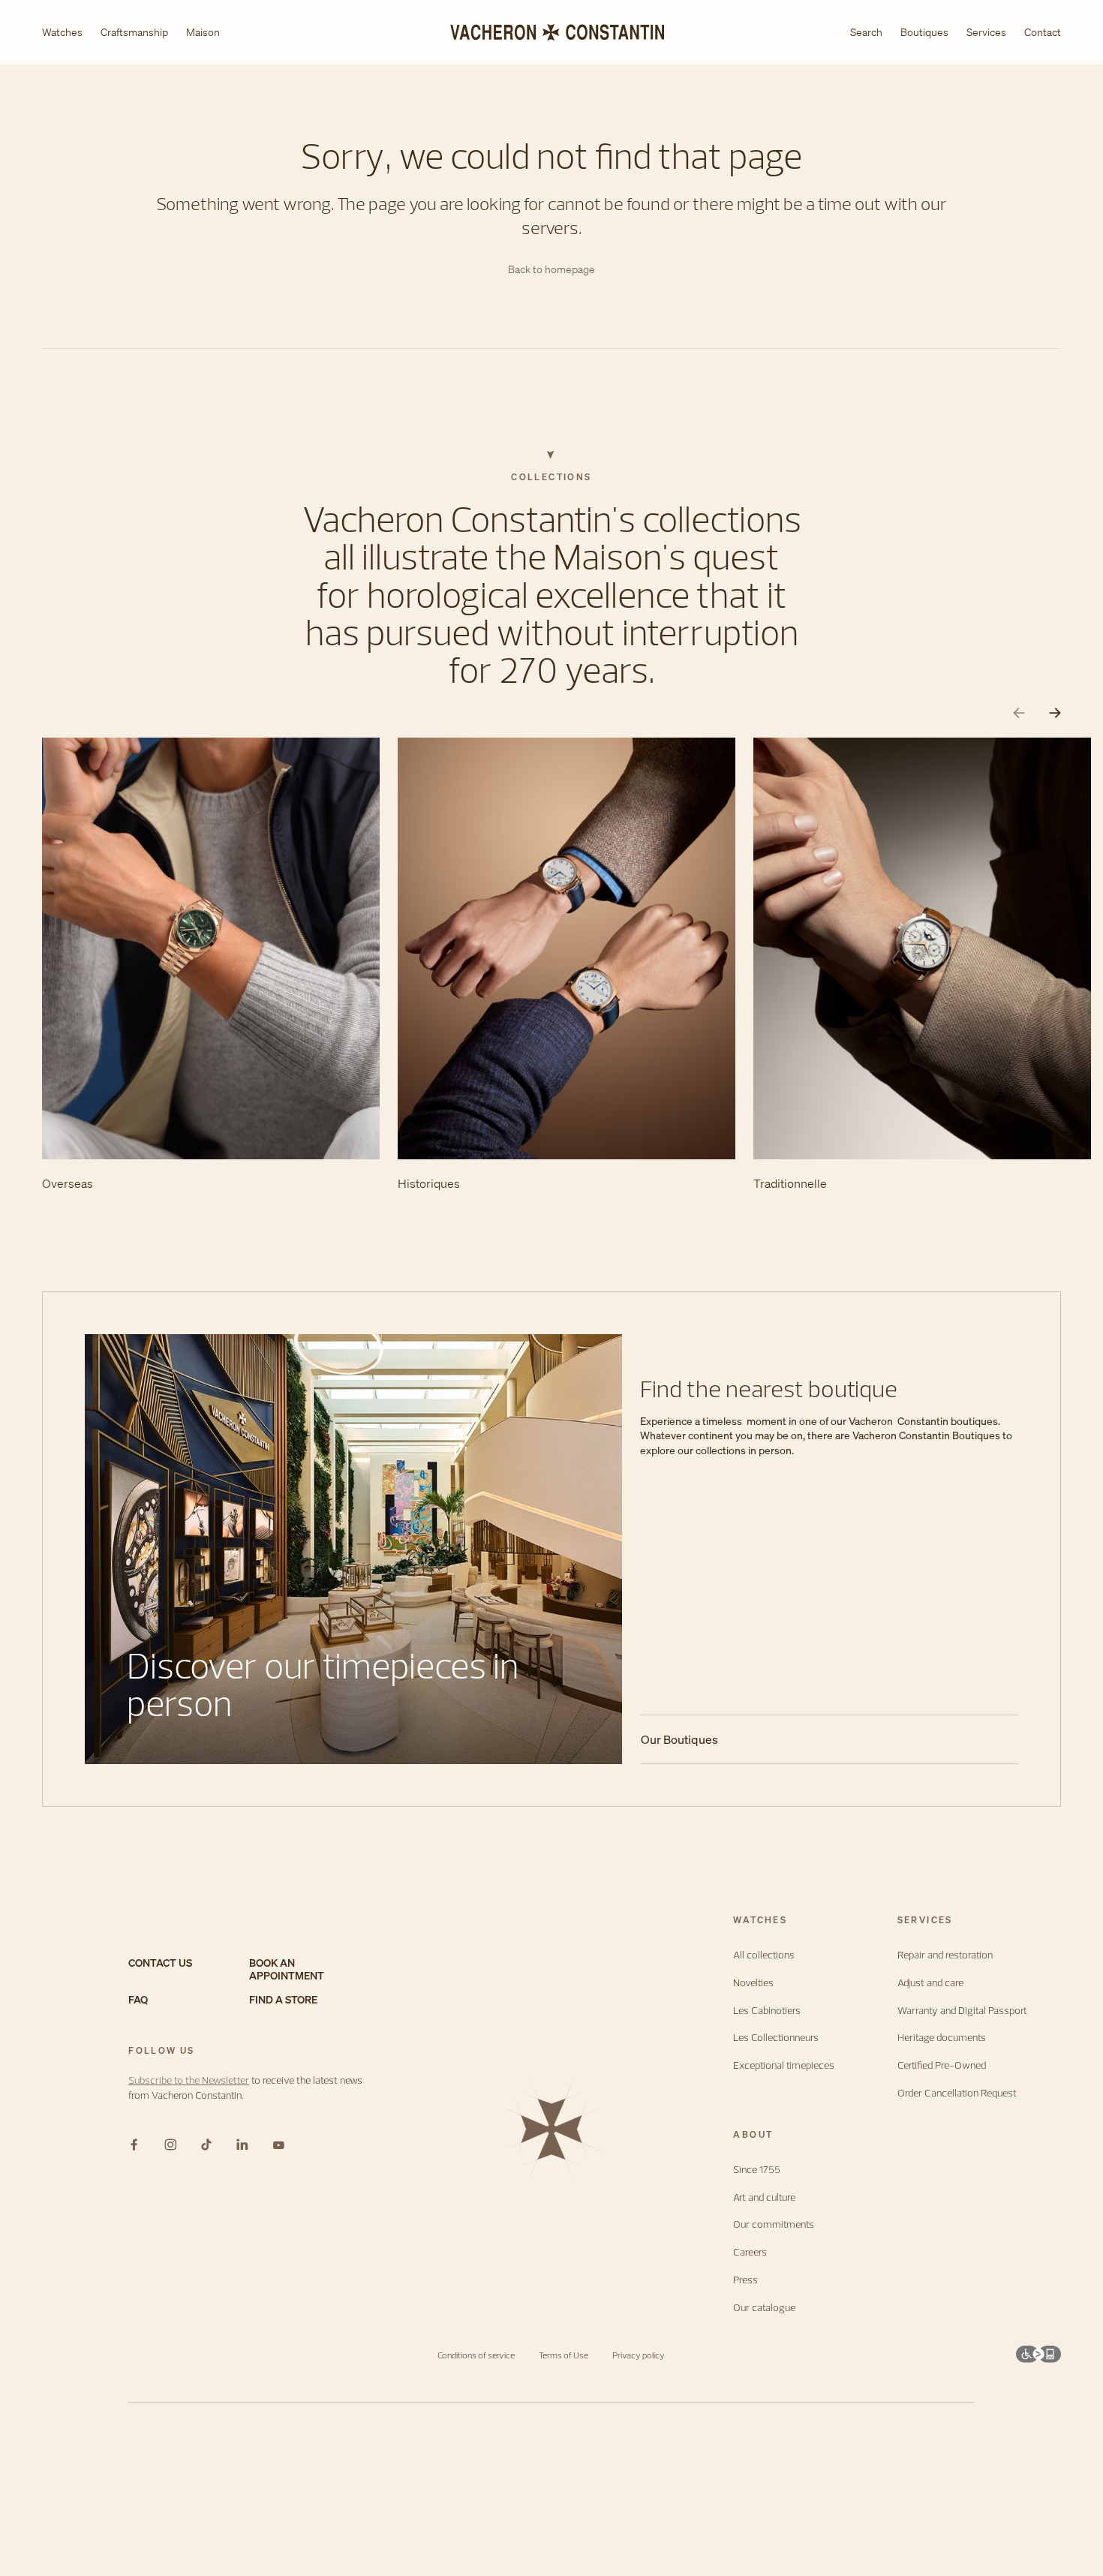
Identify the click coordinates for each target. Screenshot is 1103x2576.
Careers (750, 2252)
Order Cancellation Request (957, 2093)
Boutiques (924, 32)
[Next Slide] (1055, 713)
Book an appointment (287, 1970)
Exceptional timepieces (784, 2065)
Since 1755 (757, 2170)
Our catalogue (764, 2308)
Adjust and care (930, 1983)
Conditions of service (476, 2355)
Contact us (160, 1963)
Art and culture (764, 2197)
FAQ (138, 2000)
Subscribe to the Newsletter (189, 2080)
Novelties (753, 1983)
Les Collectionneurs (776, 2038)
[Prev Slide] (1019, 713)
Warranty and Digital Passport (962, 2011)
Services (986, 32)
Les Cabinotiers (767, 2011)
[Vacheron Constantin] (551, 32)
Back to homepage (551, 270)
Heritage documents (942, 2038)
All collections (764, 1955)
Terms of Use (564, 2355)
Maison (203, 33)
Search (866, 33)
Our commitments (774, 2224)
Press (745, 2280)
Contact (1043, 32)
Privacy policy (639, 2355)
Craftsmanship (134, 33)
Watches (62, 33)
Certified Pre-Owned (942, 2065)
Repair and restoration (945, 1955)
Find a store (283, 2000)
